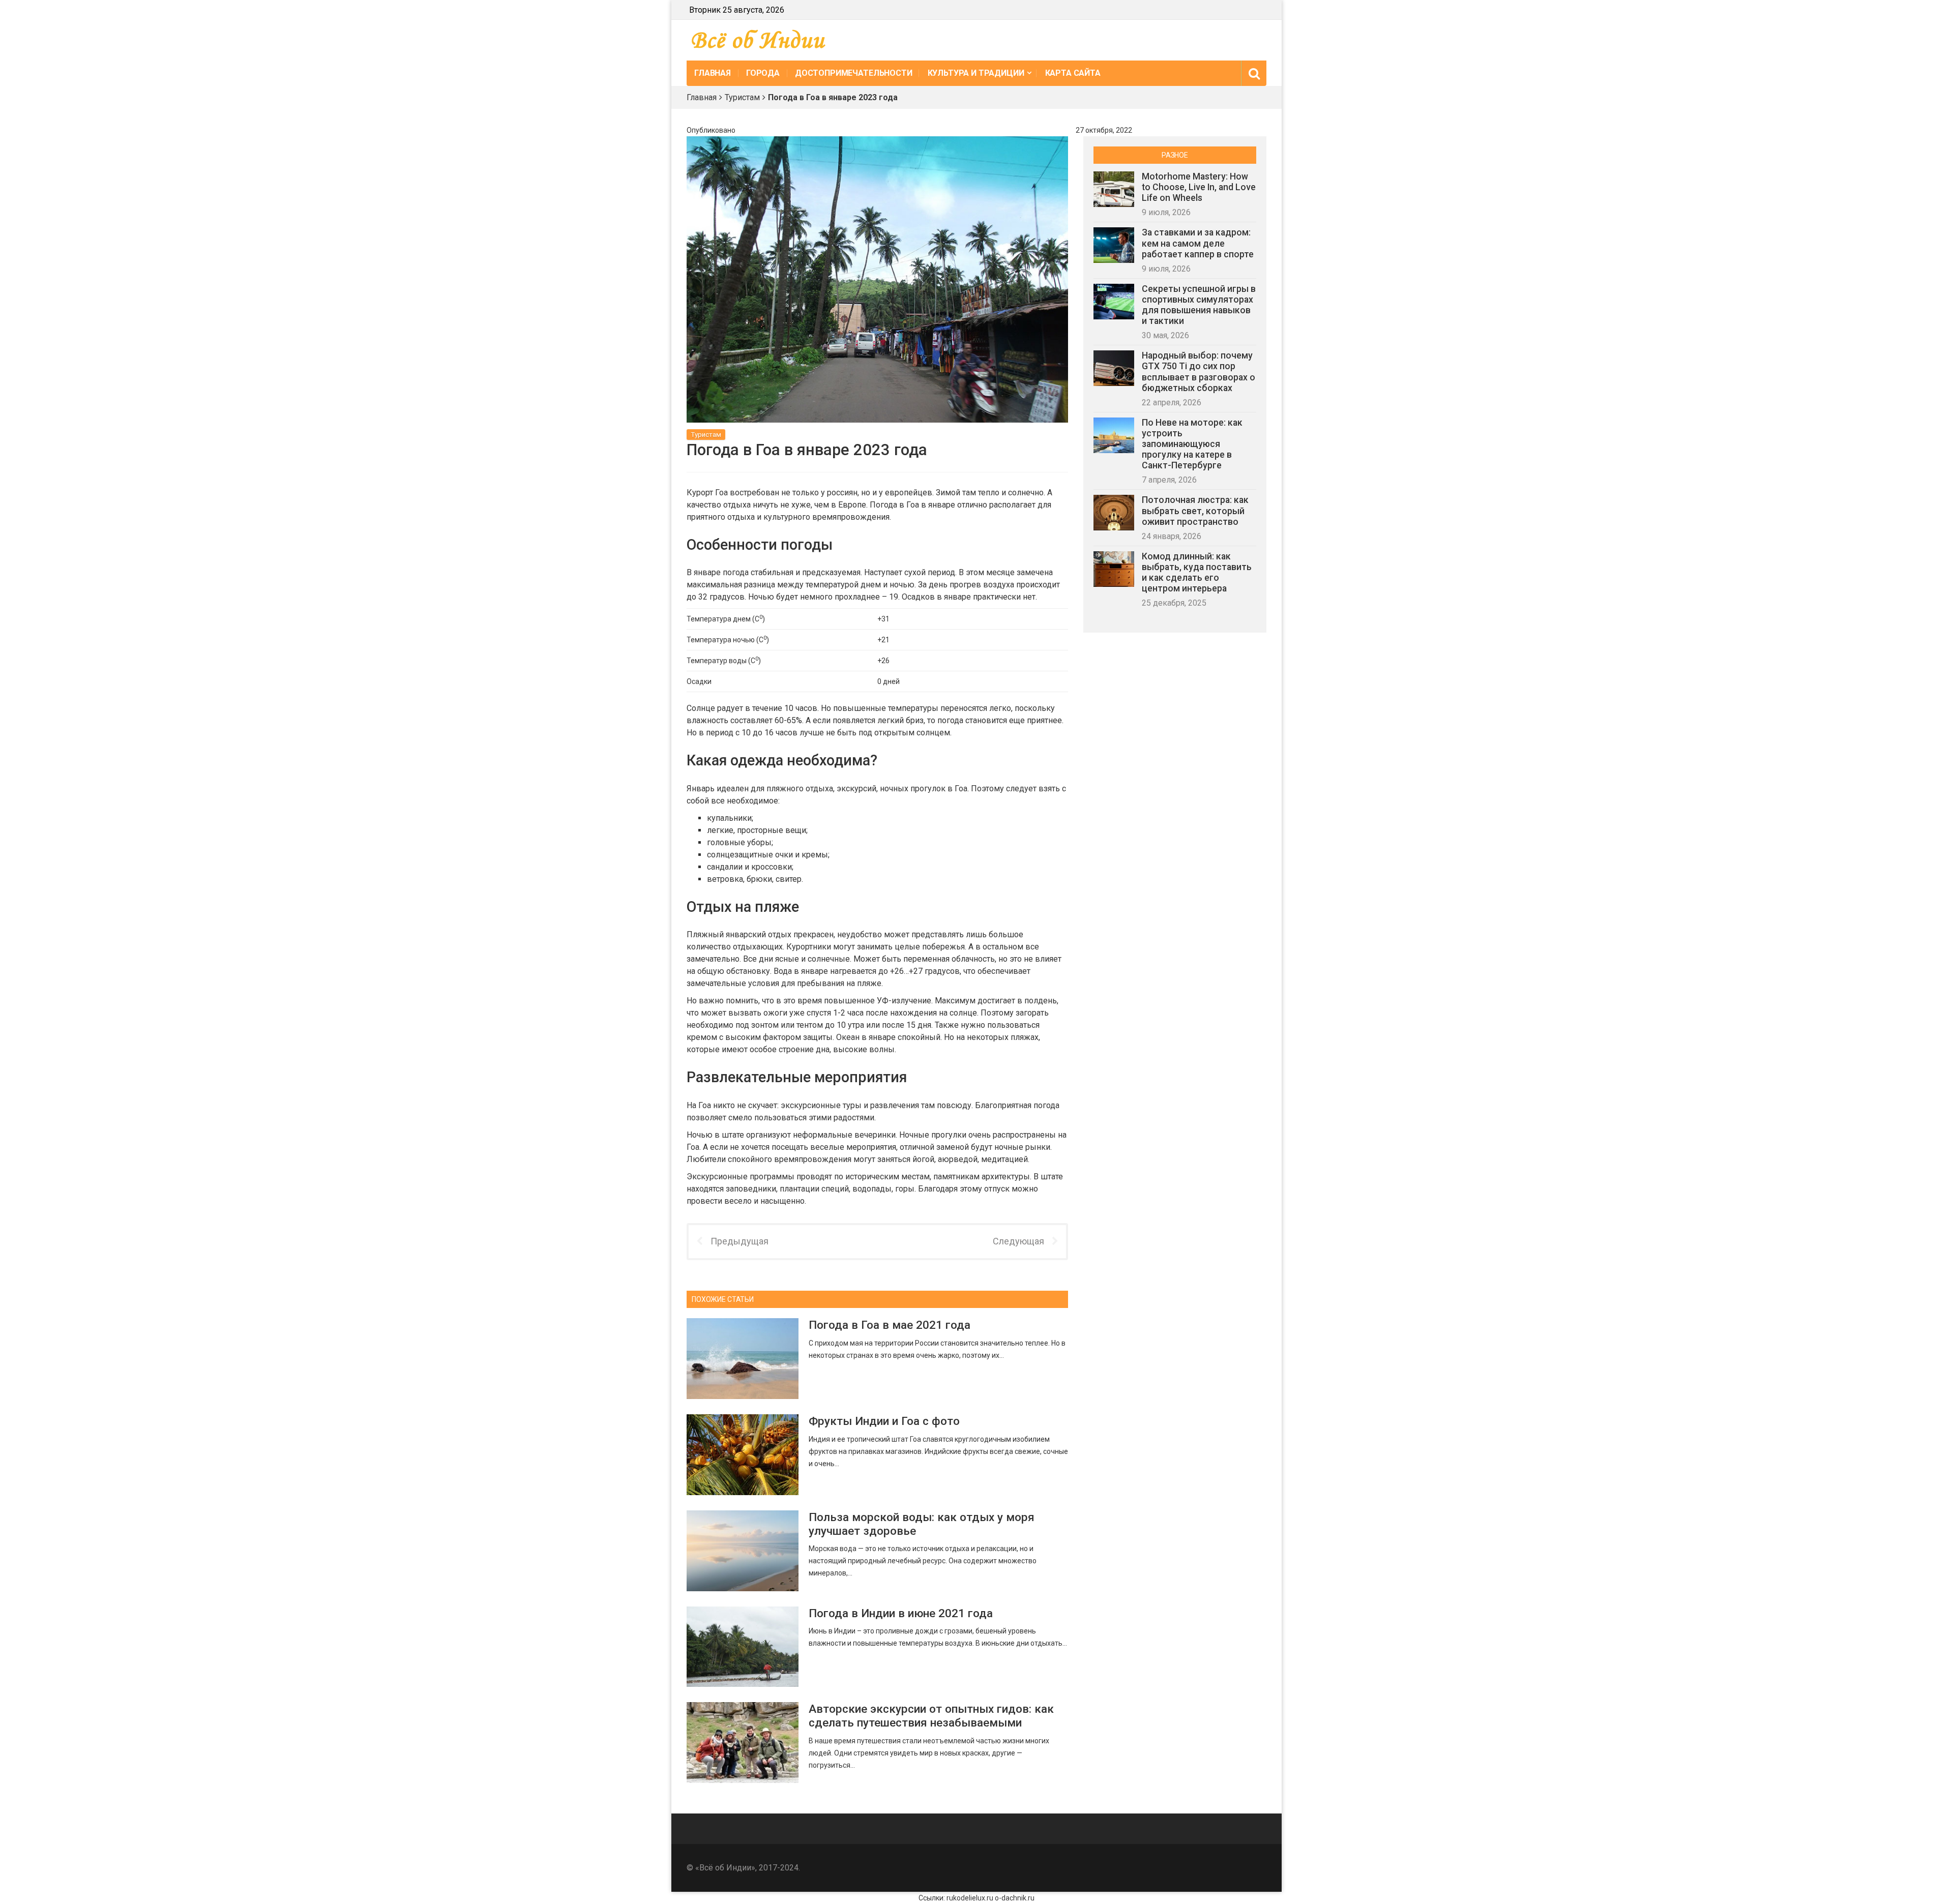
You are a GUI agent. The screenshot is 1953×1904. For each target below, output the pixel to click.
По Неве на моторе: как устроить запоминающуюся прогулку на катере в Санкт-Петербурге (1192, 444)
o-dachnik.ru (1015, 1898)
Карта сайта (1073, 73)
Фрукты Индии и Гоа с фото (884, 1421)
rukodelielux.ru (970, 1898)
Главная (713, 73)
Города (763, 73)
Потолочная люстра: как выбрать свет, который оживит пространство (1195, 511)
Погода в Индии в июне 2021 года (901, 1613)
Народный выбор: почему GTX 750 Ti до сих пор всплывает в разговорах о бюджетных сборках (1199, 371)
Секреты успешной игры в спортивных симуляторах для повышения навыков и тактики (1199, 305)
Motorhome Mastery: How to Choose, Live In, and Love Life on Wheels (1199, 187)
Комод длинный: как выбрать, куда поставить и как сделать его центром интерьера (1197, 572)
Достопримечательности (854, 73)
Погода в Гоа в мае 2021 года (890, 1325)
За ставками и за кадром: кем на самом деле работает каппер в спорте (1198, 243)
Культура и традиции (976, 73)
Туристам (742, 97)
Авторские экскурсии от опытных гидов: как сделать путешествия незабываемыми (931, 1716)
